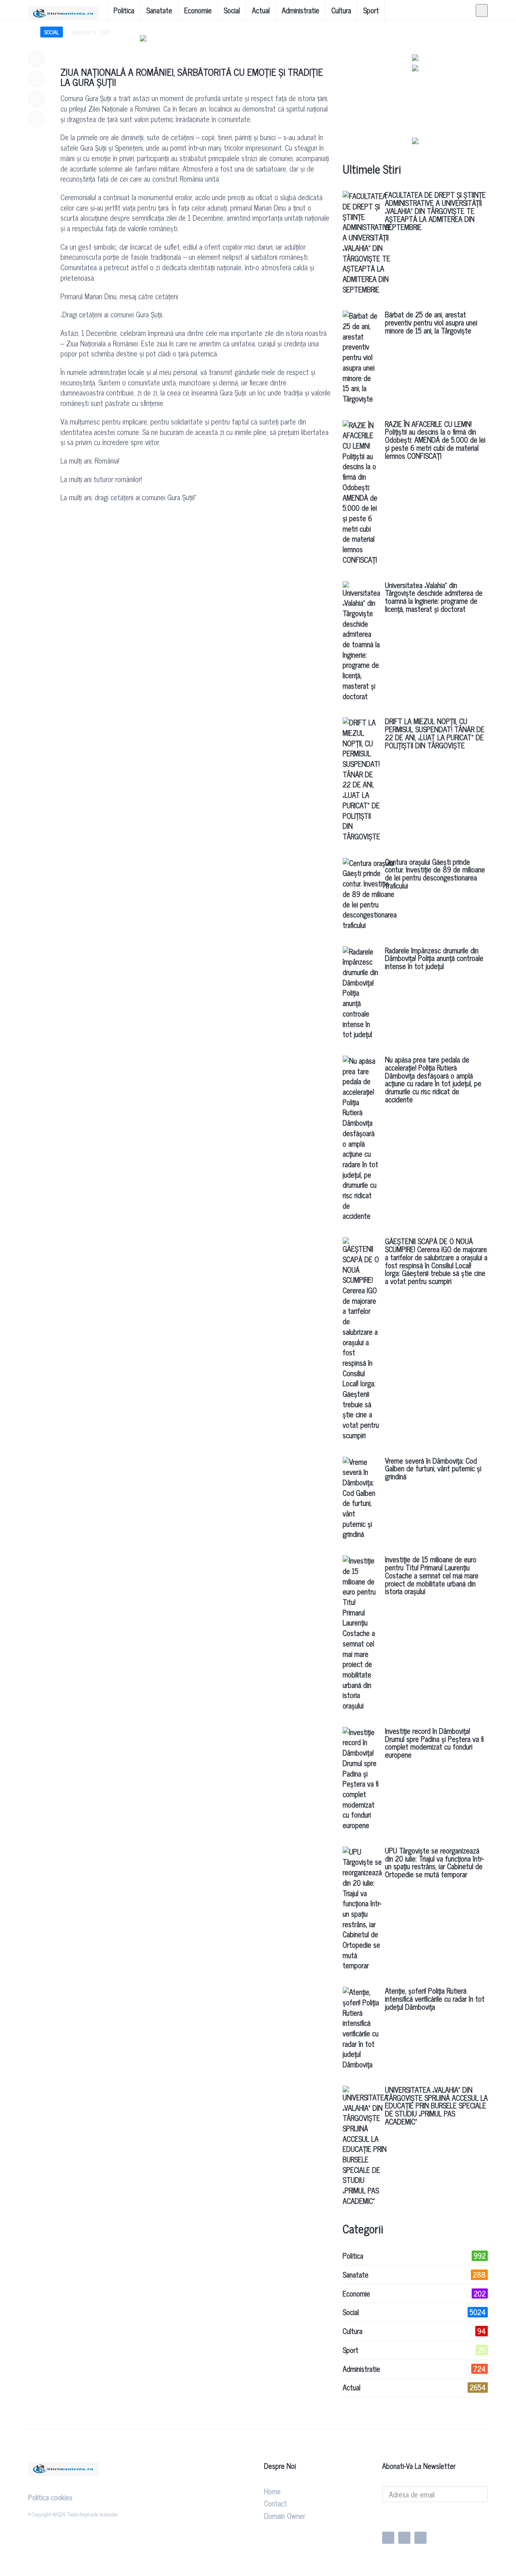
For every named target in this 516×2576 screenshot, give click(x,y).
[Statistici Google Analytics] (403, 2517)
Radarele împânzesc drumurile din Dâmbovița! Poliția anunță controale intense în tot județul (434, 958)
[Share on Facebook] (36, 59)
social (52, 32)
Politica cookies (50, 2497)
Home (272, 2491)
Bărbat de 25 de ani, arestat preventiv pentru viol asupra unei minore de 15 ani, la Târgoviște (431, 322)
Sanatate (159, 10)
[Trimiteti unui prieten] (36, 119)
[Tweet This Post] (36, 79)
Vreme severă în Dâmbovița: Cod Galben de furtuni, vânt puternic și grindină (433, 1468)
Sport (371, 10)
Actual (261, 10)
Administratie (301, 10)
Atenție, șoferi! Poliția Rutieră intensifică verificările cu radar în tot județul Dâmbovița (435, 1998)
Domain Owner (285, 2516)
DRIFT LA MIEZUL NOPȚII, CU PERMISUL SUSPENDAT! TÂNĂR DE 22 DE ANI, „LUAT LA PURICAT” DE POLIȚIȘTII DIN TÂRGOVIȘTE (435, 733)
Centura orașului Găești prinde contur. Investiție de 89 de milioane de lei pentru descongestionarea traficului (435, 873)
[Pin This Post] (36, 99)
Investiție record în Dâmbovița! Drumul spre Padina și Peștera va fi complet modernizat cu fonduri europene (434, 1743)
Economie (198, 10)
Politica (124, 10)
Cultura (341, 10)
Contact (276, 2503)
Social (232, 10)
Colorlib (196, 2514)
